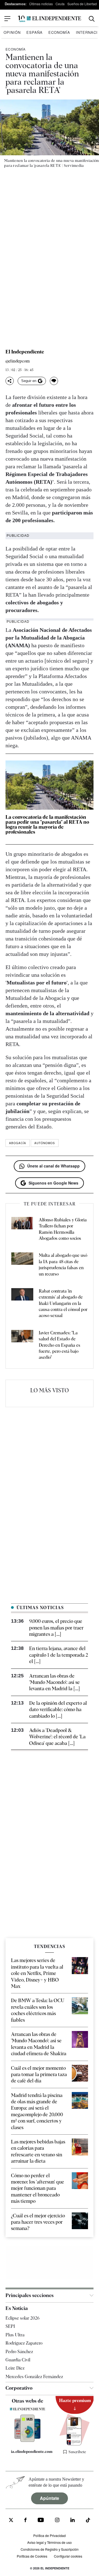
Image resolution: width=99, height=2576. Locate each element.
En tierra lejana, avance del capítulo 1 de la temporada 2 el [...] (59, 1655)
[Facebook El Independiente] (25, 2520)
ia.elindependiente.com (30, 2452)
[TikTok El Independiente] (88, 2521)
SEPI (10, 2326)
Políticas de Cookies (32, 2556)
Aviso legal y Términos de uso (50, 2542)
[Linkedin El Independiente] (73, 2520)
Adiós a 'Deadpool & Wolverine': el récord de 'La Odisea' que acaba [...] (57, 1737)
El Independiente (25, 352)
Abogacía (18, 1143)
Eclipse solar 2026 (23, 2318)
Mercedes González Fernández (34, 2376)
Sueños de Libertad (82, 4)
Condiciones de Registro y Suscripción (50, 2549)
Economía (59, 32)
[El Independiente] (50, 19)
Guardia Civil (18, 2360)
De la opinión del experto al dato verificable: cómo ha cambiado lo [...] (58, 1709)
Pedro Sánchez (19, 2351)
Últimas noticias (41, 4)
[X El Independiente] (11, 2520)
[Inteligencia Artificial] (28, 2441)
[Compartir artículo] (10, 381)
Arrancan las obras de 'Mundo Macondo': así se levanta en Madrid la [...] (54, 1682)
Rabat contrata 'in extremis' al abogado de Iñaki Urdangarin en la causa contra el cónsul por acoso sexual (63, 1303)
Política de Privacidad (50, 2535)
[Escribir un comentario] (54, 381)
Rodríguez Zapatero (24, 2343)
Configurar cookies (68, 2556)
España (35, 32)
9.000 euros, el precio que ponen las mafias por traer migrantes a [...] (56, 1628)
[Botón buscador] (92, 19)
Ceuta (60, 4)
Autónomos (45, 1143)
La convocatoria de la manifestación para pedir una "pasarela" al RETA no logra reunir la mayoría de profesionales (47, 824)
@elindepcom (18, 361)
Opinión (12, 32)
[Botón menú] (7, 19)
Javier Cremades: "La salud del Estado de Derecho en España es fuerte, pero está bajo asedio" (60, 1345)
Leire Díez (15, 2368)
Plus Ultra (15, 2335)
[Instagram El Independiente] (57, 2520)
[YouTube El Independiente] (41, 2520)
